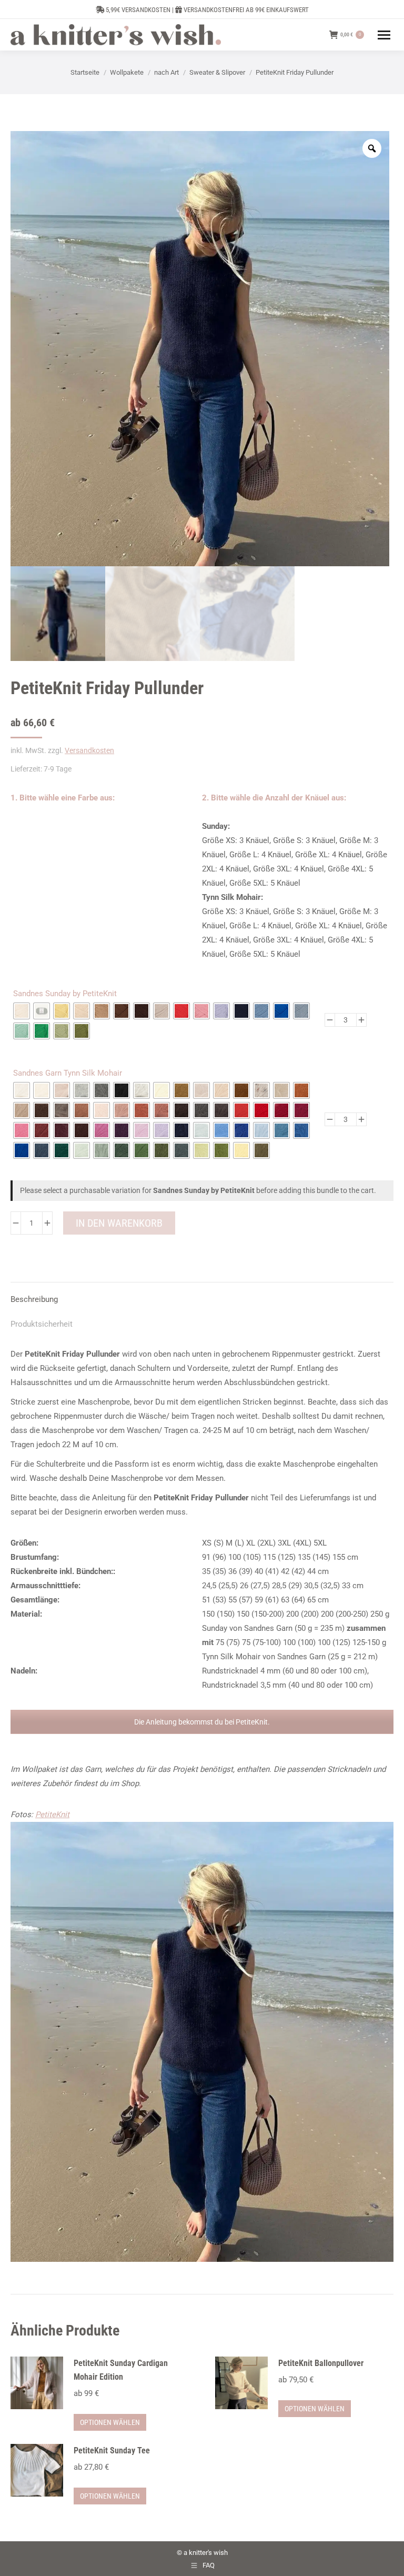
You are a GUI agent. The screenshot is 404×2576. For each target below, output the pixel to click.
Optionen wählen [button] (110, 2422)
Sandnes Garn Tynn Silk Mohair (68, 1073)
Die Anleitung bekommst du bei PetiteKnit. (202, 1722)
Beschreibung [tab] (34, 1299)
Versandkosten (89, 750)
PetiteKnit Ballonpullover (321, 2363)
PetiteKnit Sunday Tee (112, 2450)
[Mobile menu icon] (384, 35)
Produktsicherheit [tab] (42, 1324)
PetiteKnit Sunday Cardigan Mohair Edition (121, 2370)
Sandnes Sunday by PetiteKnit (65, 994)
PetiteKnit (52, 1815)
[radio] (22, 1011)
